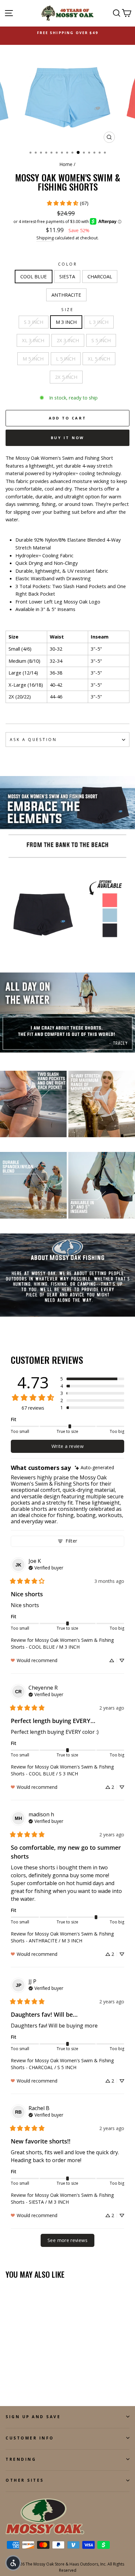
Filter (71, 1541)
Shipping (45, 238)
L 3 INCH (99, 322)
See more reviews (67, 2240)
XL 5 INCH (99, 359)
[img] (94, 1468)
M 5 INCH (33, 359)
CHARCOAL (100, 276)
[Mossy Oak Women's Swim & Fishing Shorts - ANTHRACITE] (32, 2383)
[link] (67, 203)
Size (67, 309)
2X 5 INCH (66, 377)
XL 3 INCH (33, 340)
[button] (92, 1379)
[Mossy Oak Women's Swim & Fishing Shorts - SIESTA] (17, 2383)
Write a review (67, 1446)
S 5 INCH (101, 340)
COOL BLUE (34, 276)
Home (66, 164)
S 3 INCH (34, 322)
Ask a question (33, 739)
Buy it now (68, 438)
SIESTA (67, 276)
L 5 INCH (66, 359)
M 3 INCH (66, 322)
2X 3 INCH (68, 340)
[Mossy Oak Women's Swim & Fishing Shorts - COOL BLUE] (9, 2383)
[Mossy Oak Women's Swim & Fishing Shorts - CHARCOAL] (24, 2383)
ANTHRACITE (66, 295)
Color (68, 264)
